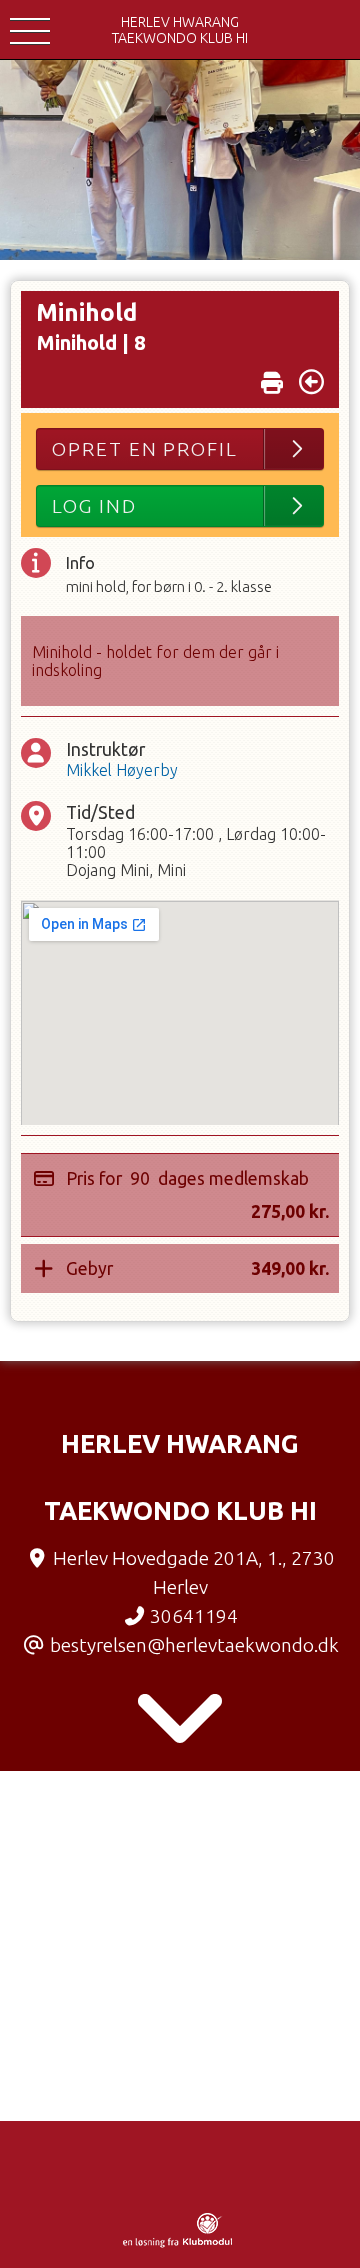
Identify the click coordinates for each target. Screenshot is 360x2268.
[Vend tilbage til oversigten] (311, 382)
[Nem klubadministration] (177, 2244)
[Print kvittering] (272, 377)
